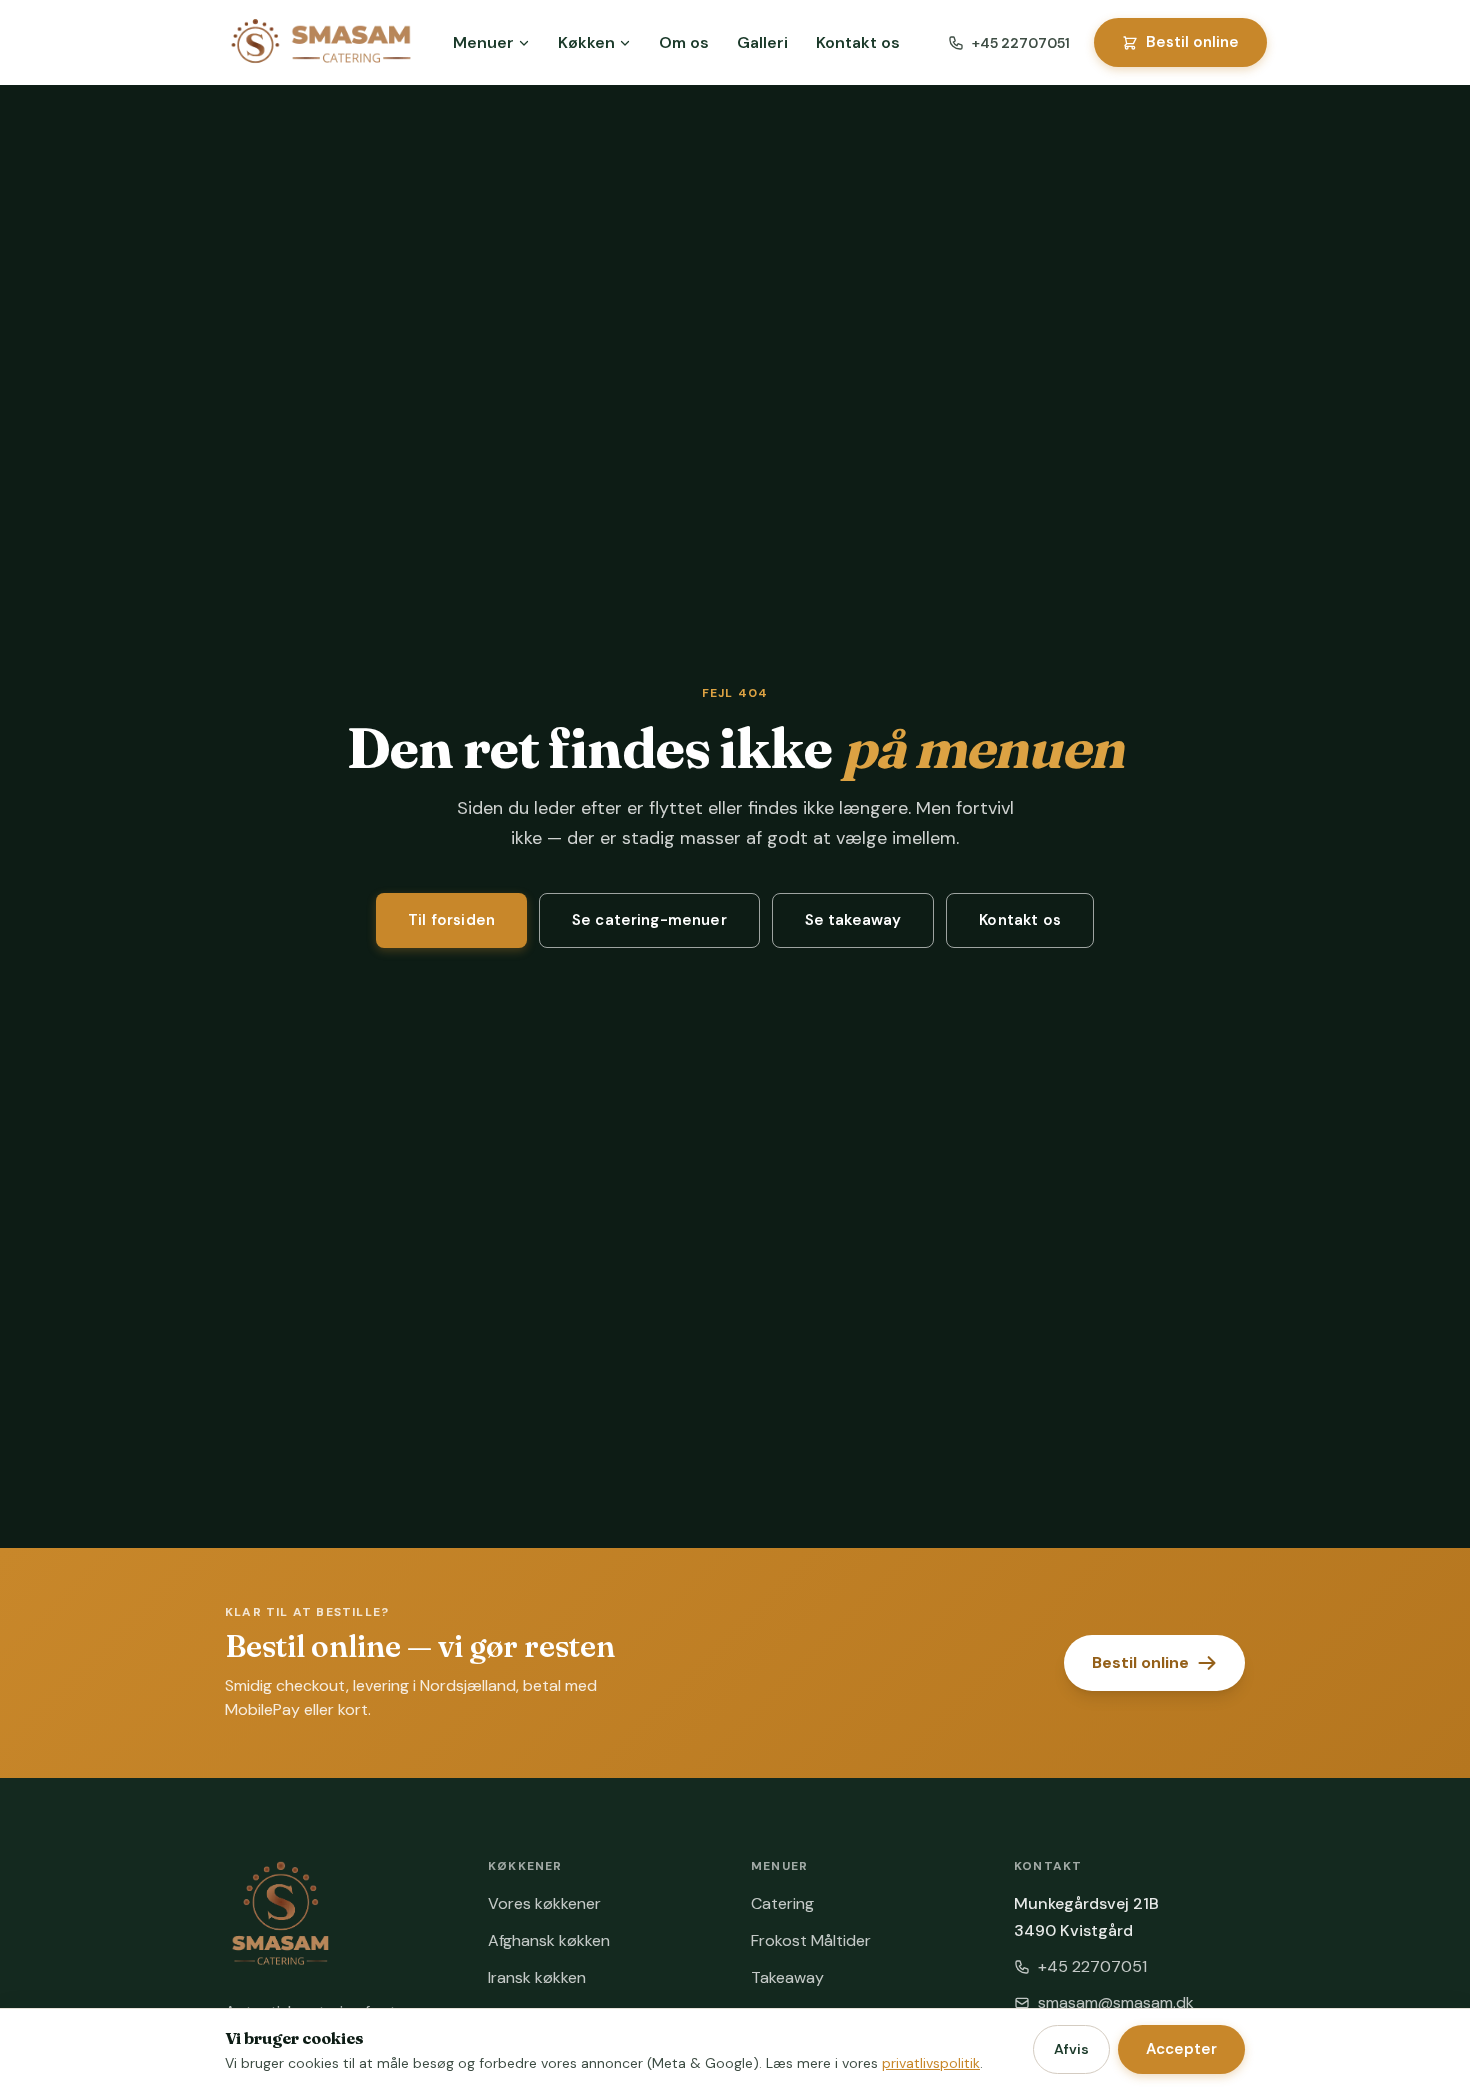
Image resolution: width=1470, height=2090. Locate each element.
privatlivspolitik (931, 2063)
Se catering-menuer (649, 920)
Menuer (483, 42)
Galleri (762, 42)
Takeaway (787, 1977)
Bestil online (1192, 42)
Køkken (586, 42)
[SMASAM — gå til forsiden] (321, 43)
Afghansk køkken (549, 1940)
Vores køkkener (544, 1903)
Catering (782, 1903)
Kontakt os (858, 42)
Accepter (1181, 2049)
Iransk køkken (537, 1977)
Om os (684, 42)
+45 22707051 (1021, 43)
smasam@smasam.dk (1116, 2002)
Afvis (1071, 2049)
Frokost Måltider (811, 1940)
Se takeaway (853, 920)
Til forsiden (451, 920)
